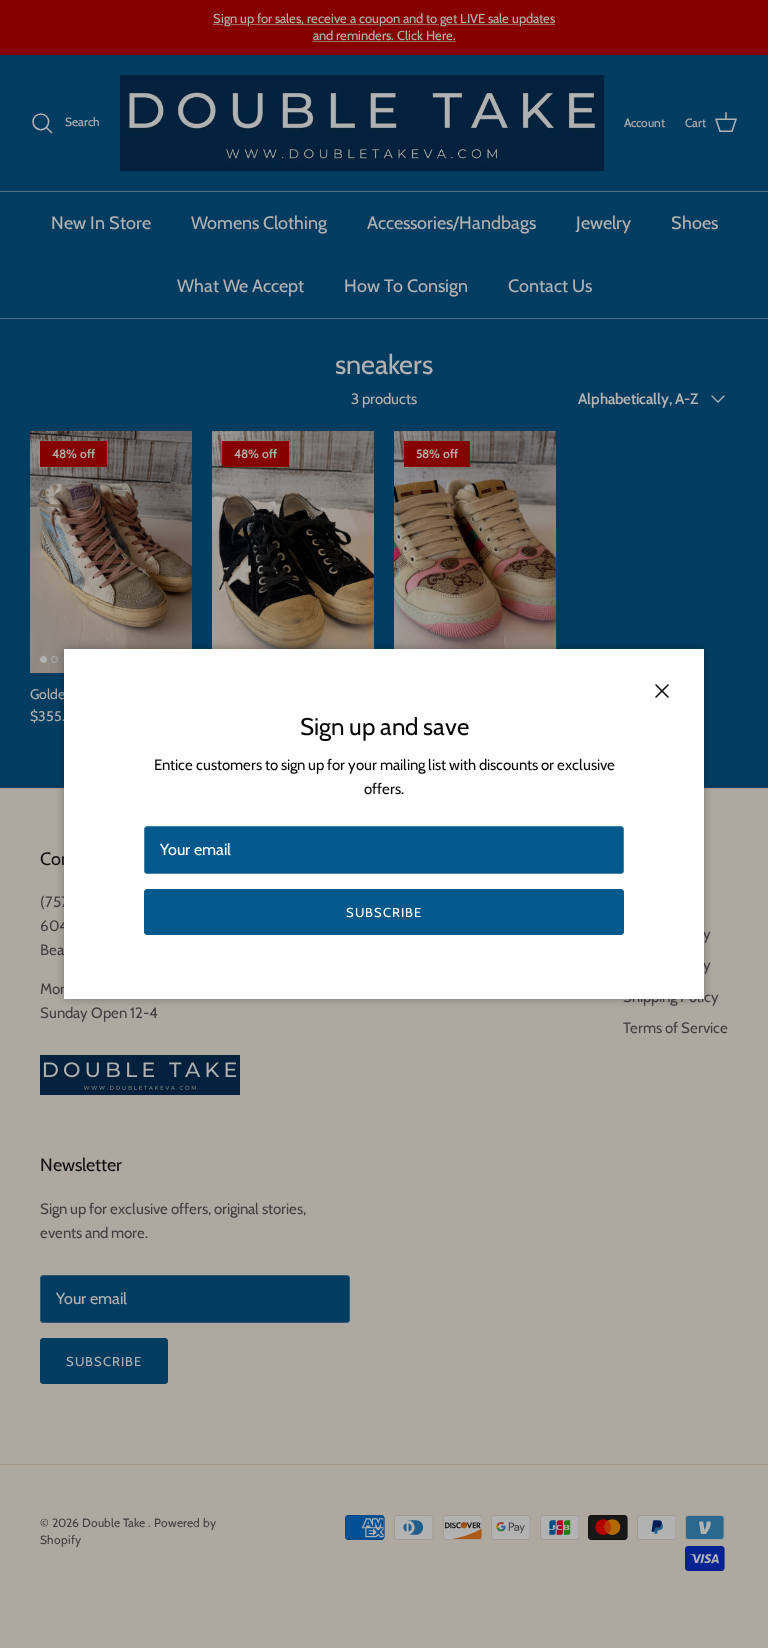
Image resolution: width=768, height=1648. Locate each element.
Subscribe (384, 912)
